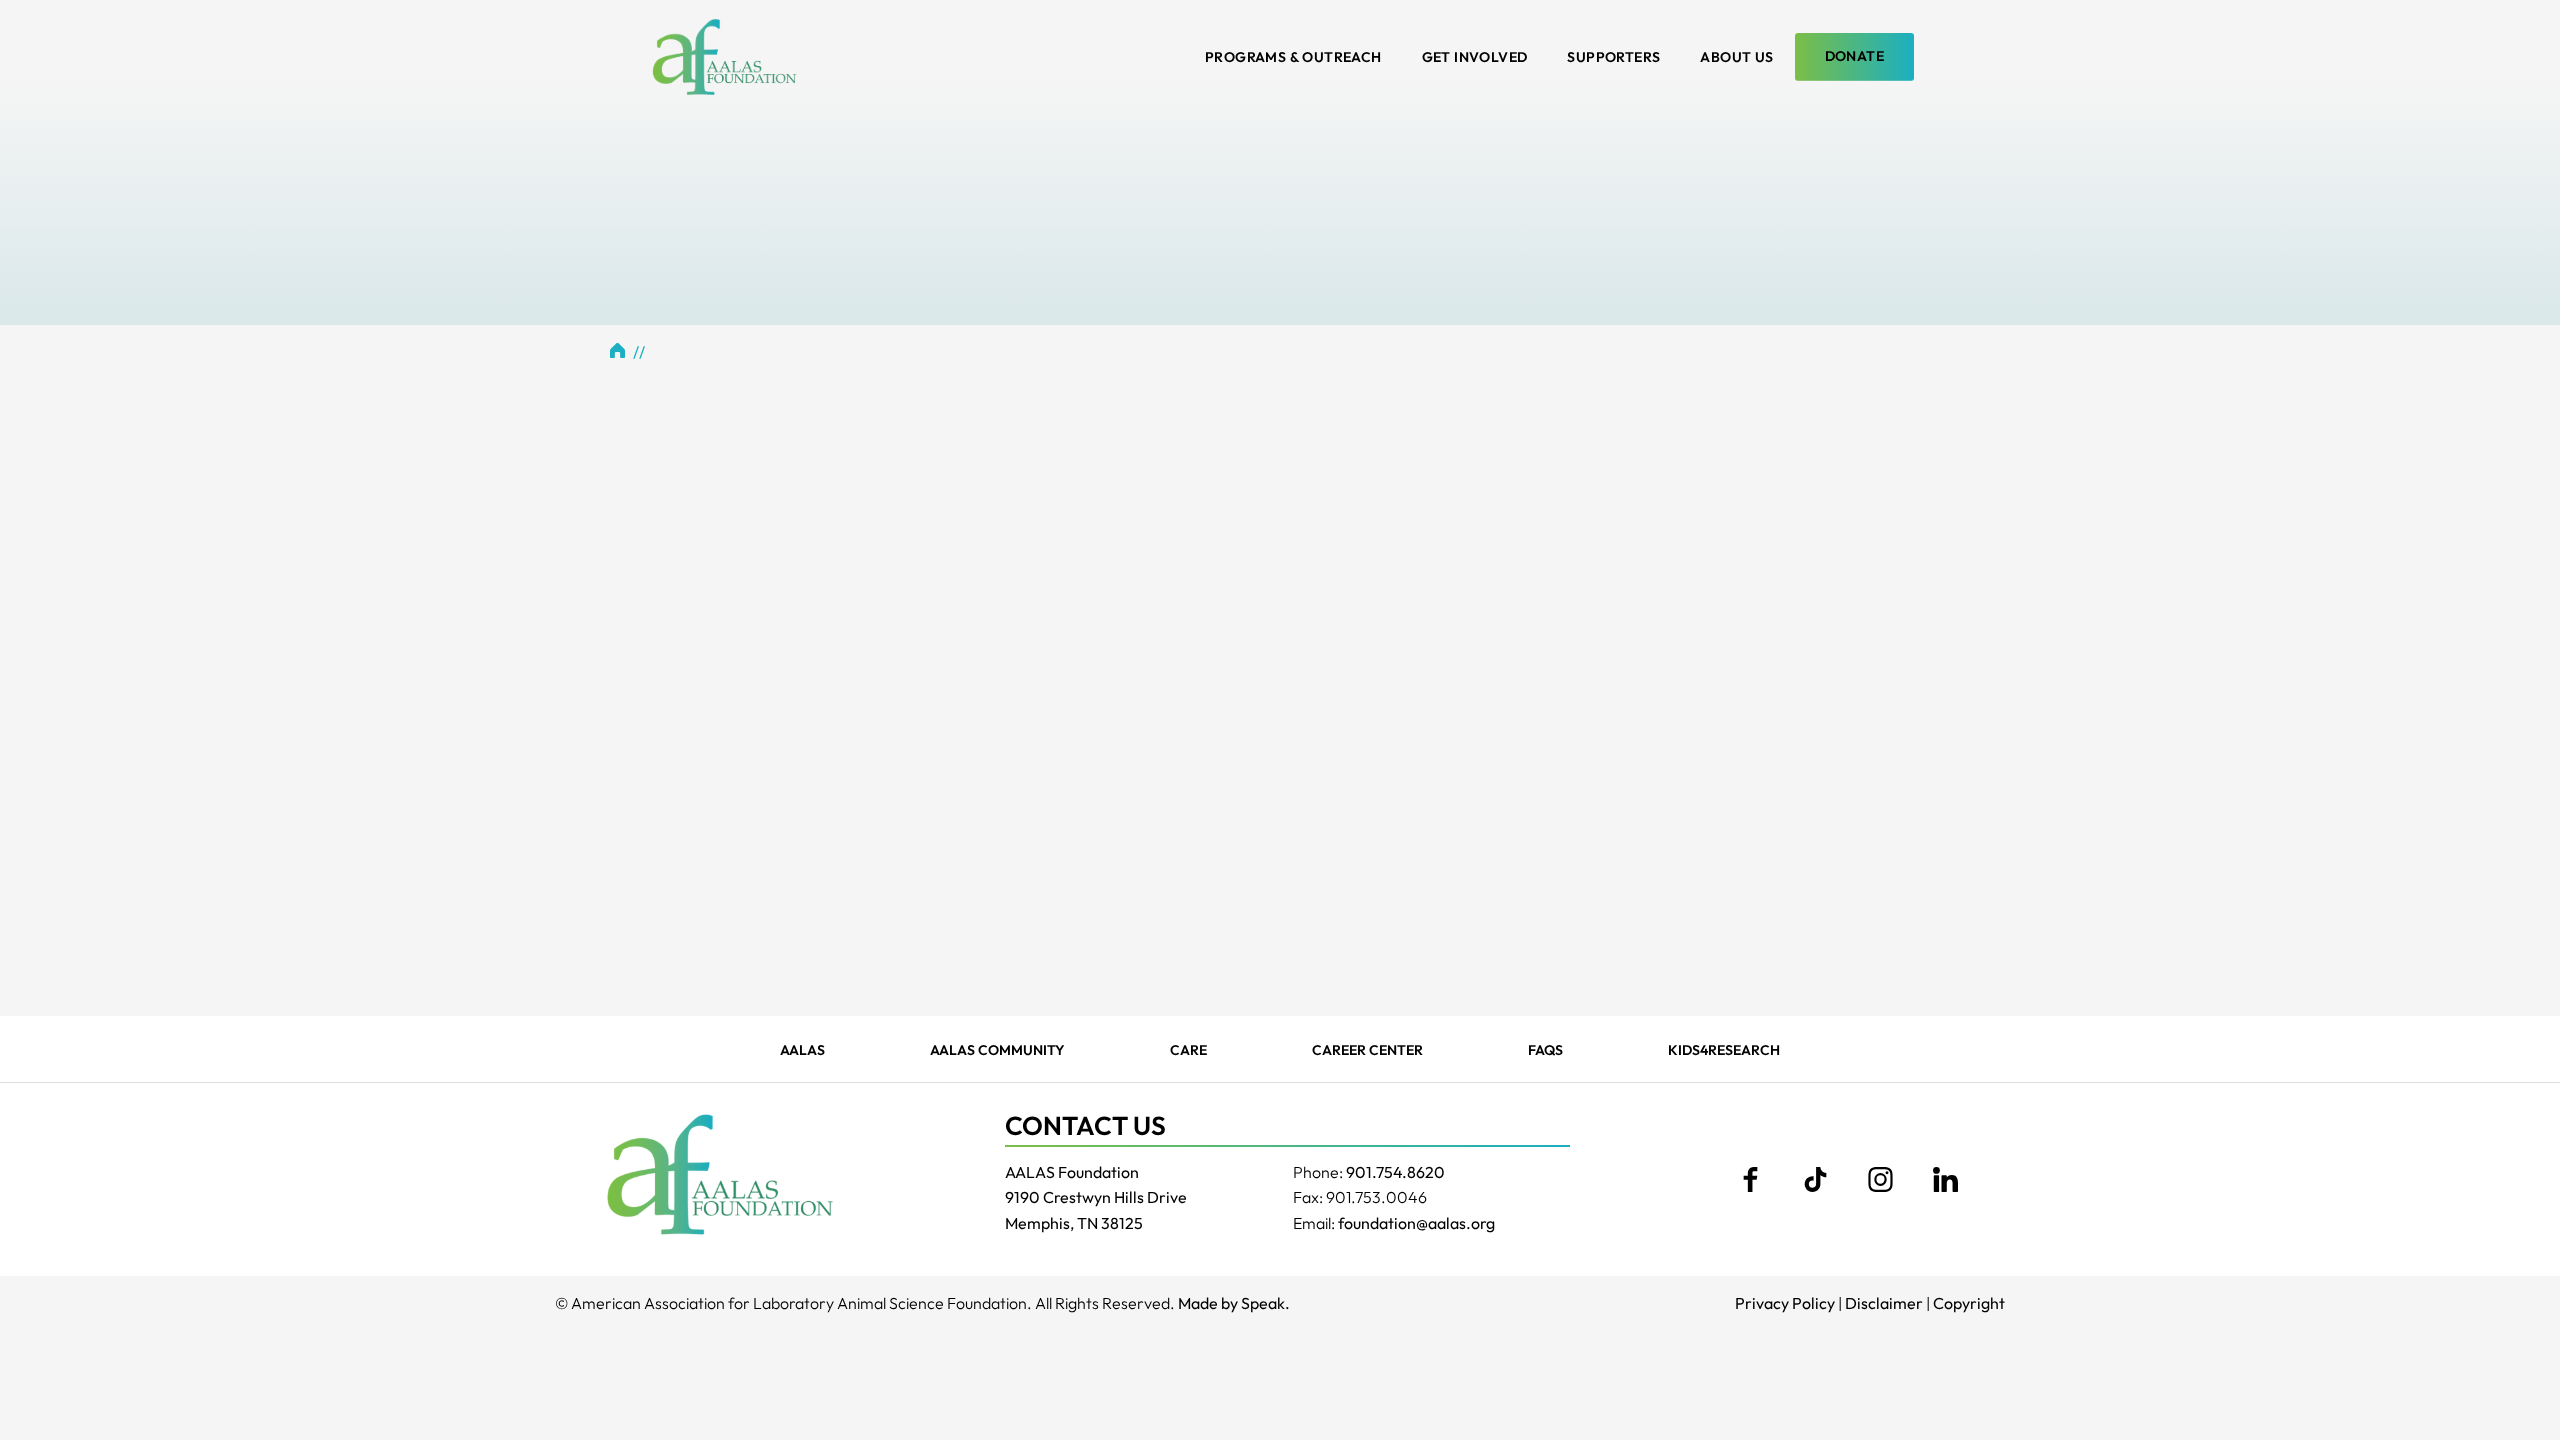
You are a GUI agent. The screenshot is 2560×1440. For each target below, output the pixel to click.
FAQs (1545, 1050)
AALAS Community (997, 1050)
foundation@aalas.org (1416, 1223)
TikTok (1815, 1180)
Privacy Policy (1785, 1303)
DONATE (1854, 56)
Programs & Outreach (1293, 57)
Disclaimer (1884, 1303)
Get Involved (1475, 57)
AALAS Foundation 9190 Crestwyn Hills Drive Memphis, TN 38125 (1096, 1197)
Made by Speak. (1234, 1303)
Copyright (1969, 1303)
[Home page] (724, 57)
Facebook (1750, 1180)
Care (1188, 1050)
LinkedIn (1945, 1180)
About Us (1736, 57)
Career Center (1367, 1050)
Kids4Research (1724, 1050)
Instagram (1880, 1180)
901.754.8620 (1395, 1172)
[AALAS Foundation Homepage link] (720, 1174)
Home (618, 350)
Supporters (1613, 57)
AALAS (802, 1050)
